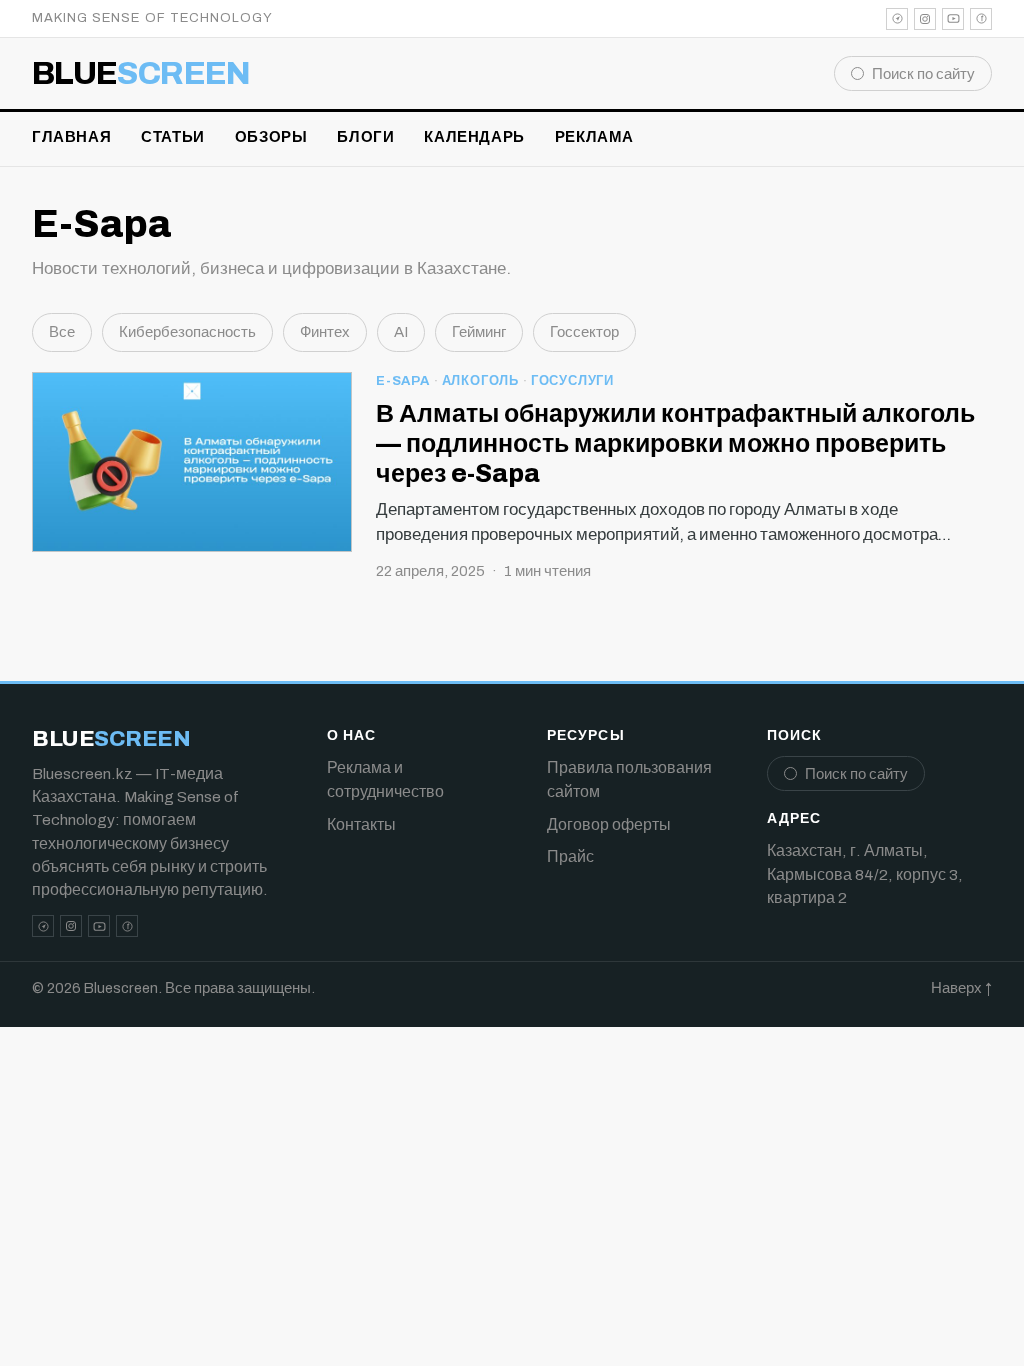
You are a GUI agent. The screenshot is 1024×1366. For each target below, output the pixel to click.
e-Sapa (403, 381)
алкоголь (480, 381)
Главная (71, 137)
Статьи (173, 137)
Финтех (325, 332)
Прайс (570, 856)
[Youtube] (953, 19)
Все (62, 332)
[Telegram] (897, 19)
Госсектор (584, 332)
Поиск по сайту (923, 74)
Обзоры (271, 137)
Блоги (365, 137)
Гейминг (479, 332)
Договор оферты (609, 824)
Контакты (361, 824)
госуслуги (572, 381)
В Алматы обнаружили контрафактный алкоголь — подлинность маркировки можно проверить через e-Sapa (675, 443)
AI (401, 332)
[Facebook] (981, 19)
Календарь (474, 137)
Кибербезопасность (187, 332)
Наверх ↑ (961, 988)
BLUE (141, 74)
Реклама (594, 137)
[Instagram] (925, 19)
